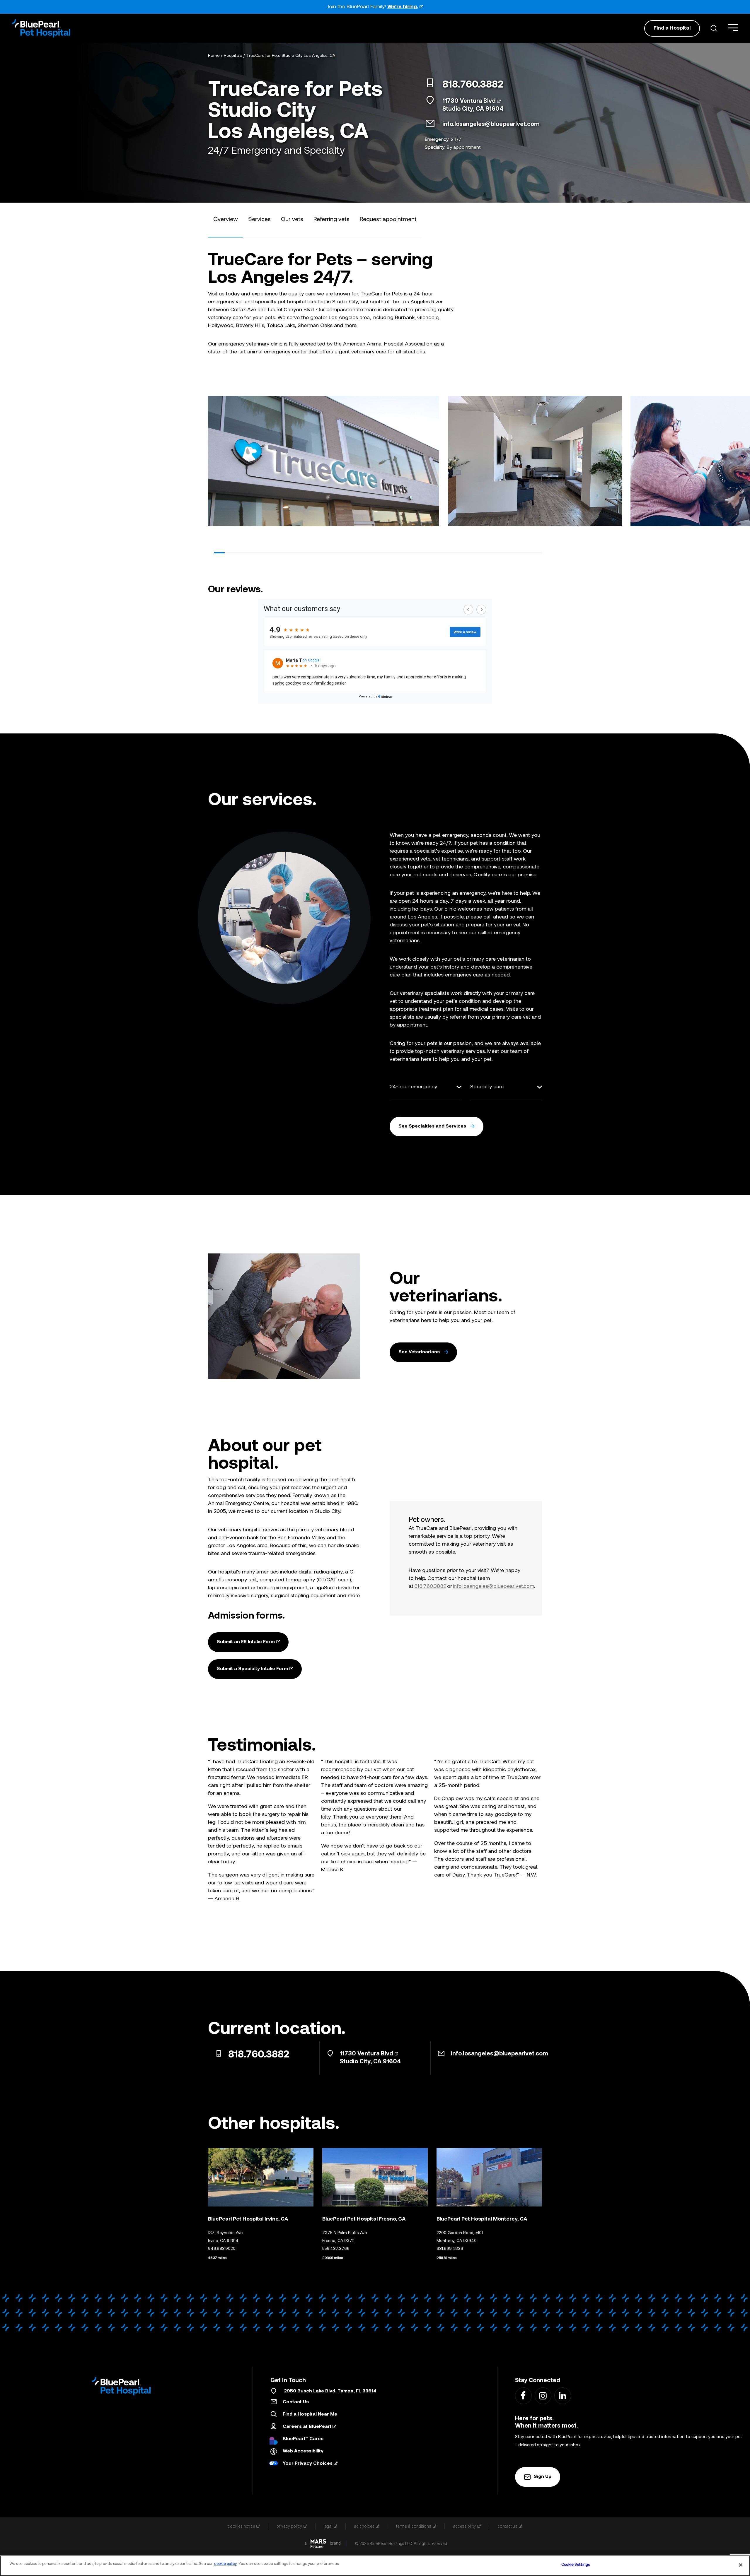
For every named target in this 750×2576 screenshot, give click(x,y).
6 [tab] (274, 553)
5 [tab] (263, 553)
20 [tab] (427, 553)
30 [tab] (537, 553)
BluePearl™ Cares (303, 2439)
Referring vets (331, 220)
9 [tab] (307, 553)
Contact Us (296, 2402)
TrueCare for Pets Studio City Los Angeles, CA (291, 56)
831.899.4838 (450, 2249)
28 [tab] (515, 553)
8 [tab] (296, 553)
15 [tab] (373, 553)
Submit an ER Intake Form (246, 1642)
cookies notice (241, 2526)
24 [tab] (471, 553)
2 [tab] (230, 553)
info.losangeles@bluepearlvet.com (491, 124)
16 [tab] (383, 553)
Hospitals (233, 56)
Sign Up (543, 2477)
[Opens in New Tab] (318, 2543)
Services (259, 220)
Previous (212, 459)
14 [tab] (361, 553)
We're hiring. (403, 7)
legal (328, 2526)
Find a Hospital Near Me (310, 2414)
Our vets (292, 220)
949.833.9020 (222, 2249)
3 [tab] (241, 553)
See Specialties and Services (432, 1126)
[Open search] (714, 28)
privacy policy (289, 2526)
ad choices (364, 2526)
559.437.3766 (336, 2249)
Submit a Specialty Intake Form (252, 1669)
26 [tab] (493, 553)
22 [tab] (449, 553)
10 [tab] (318, 553)
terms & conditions (414, 2526)
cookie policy (225, 2564)
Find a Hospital (672, 28)
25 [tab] (482, 553)
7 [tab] (285, 553)
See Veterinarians (419, 1352)
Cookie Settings (576, 2565)
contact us (507, 2526)
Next (538, 459)
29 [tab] (525, 553)
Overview (226, 220)
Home (214, 56)
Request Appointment (388, 220)
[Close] (741, 2565)
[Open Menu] (733, 28)
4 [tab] (252, 553)
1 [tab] (219, 553)
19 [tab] (416, 553)
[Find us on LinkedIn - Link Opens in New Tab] (562, 2395)
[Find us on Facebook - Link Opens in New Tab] (523, 2395)
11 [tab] (329, 553)
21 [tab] (438, 553)
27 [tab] (504, 553)
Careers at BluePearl (307, 2427)
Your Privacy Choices (308, 2464)
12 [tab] (340, 553)
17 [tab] (394, 553)
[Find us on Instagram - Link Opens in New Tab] (543, 2395)
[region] (375, 2566)
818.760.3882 (473, 85)
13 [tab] (351, 553)
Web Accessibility (303, 2451)
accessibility (464, 2526)
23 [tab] (460, 553)
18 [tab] (405, 553)
